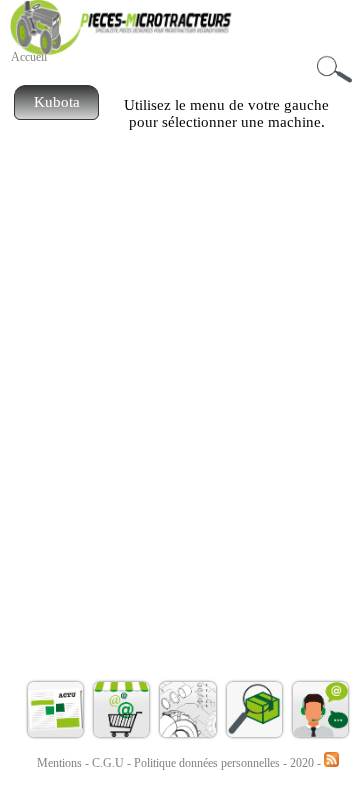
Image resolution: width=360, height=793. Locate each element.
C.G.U (109, 763)
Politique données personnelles (208, 763)
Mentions (59, 763)
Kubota (57, 102)
